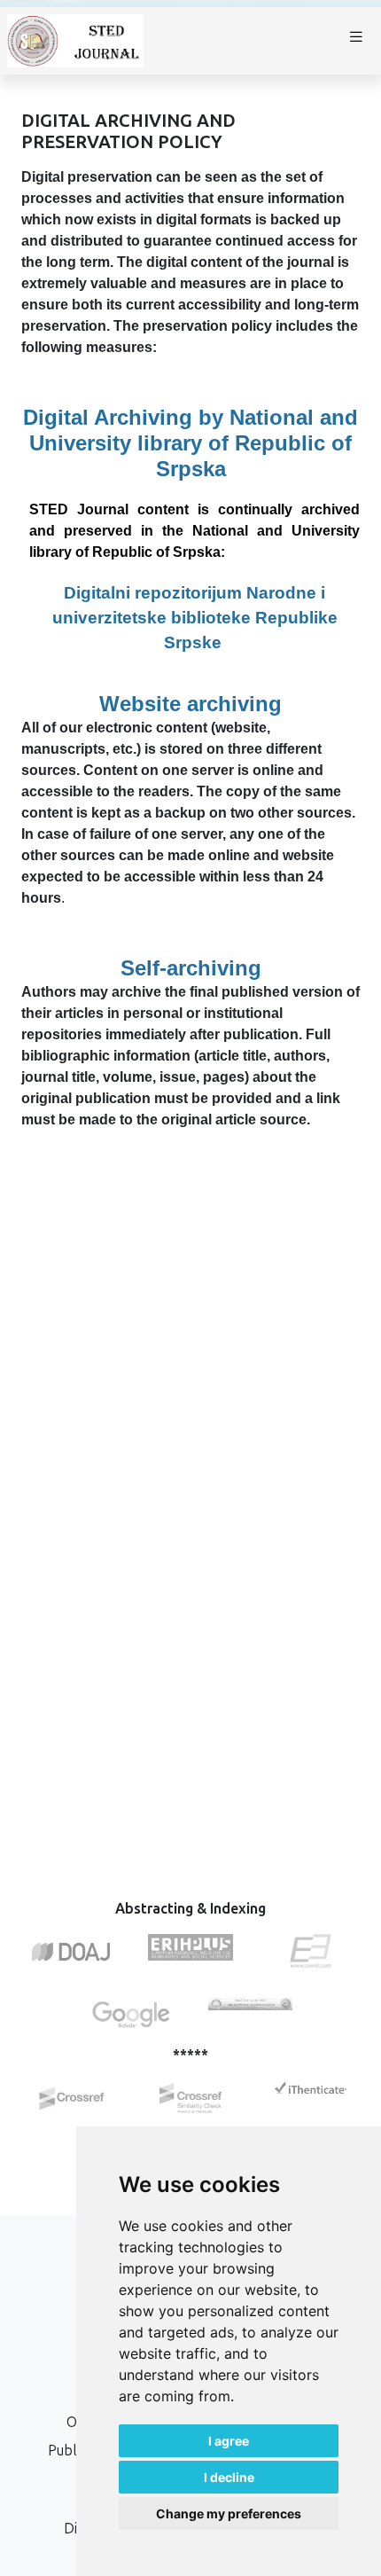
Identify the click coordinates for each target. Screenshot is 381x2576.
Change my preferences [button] (229, 2513)
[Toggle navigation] (356, 41)
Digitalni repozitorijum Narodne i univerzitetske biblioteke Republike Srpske (195, 618)
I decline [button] (229, 2477)
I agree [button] (229, 2441)
